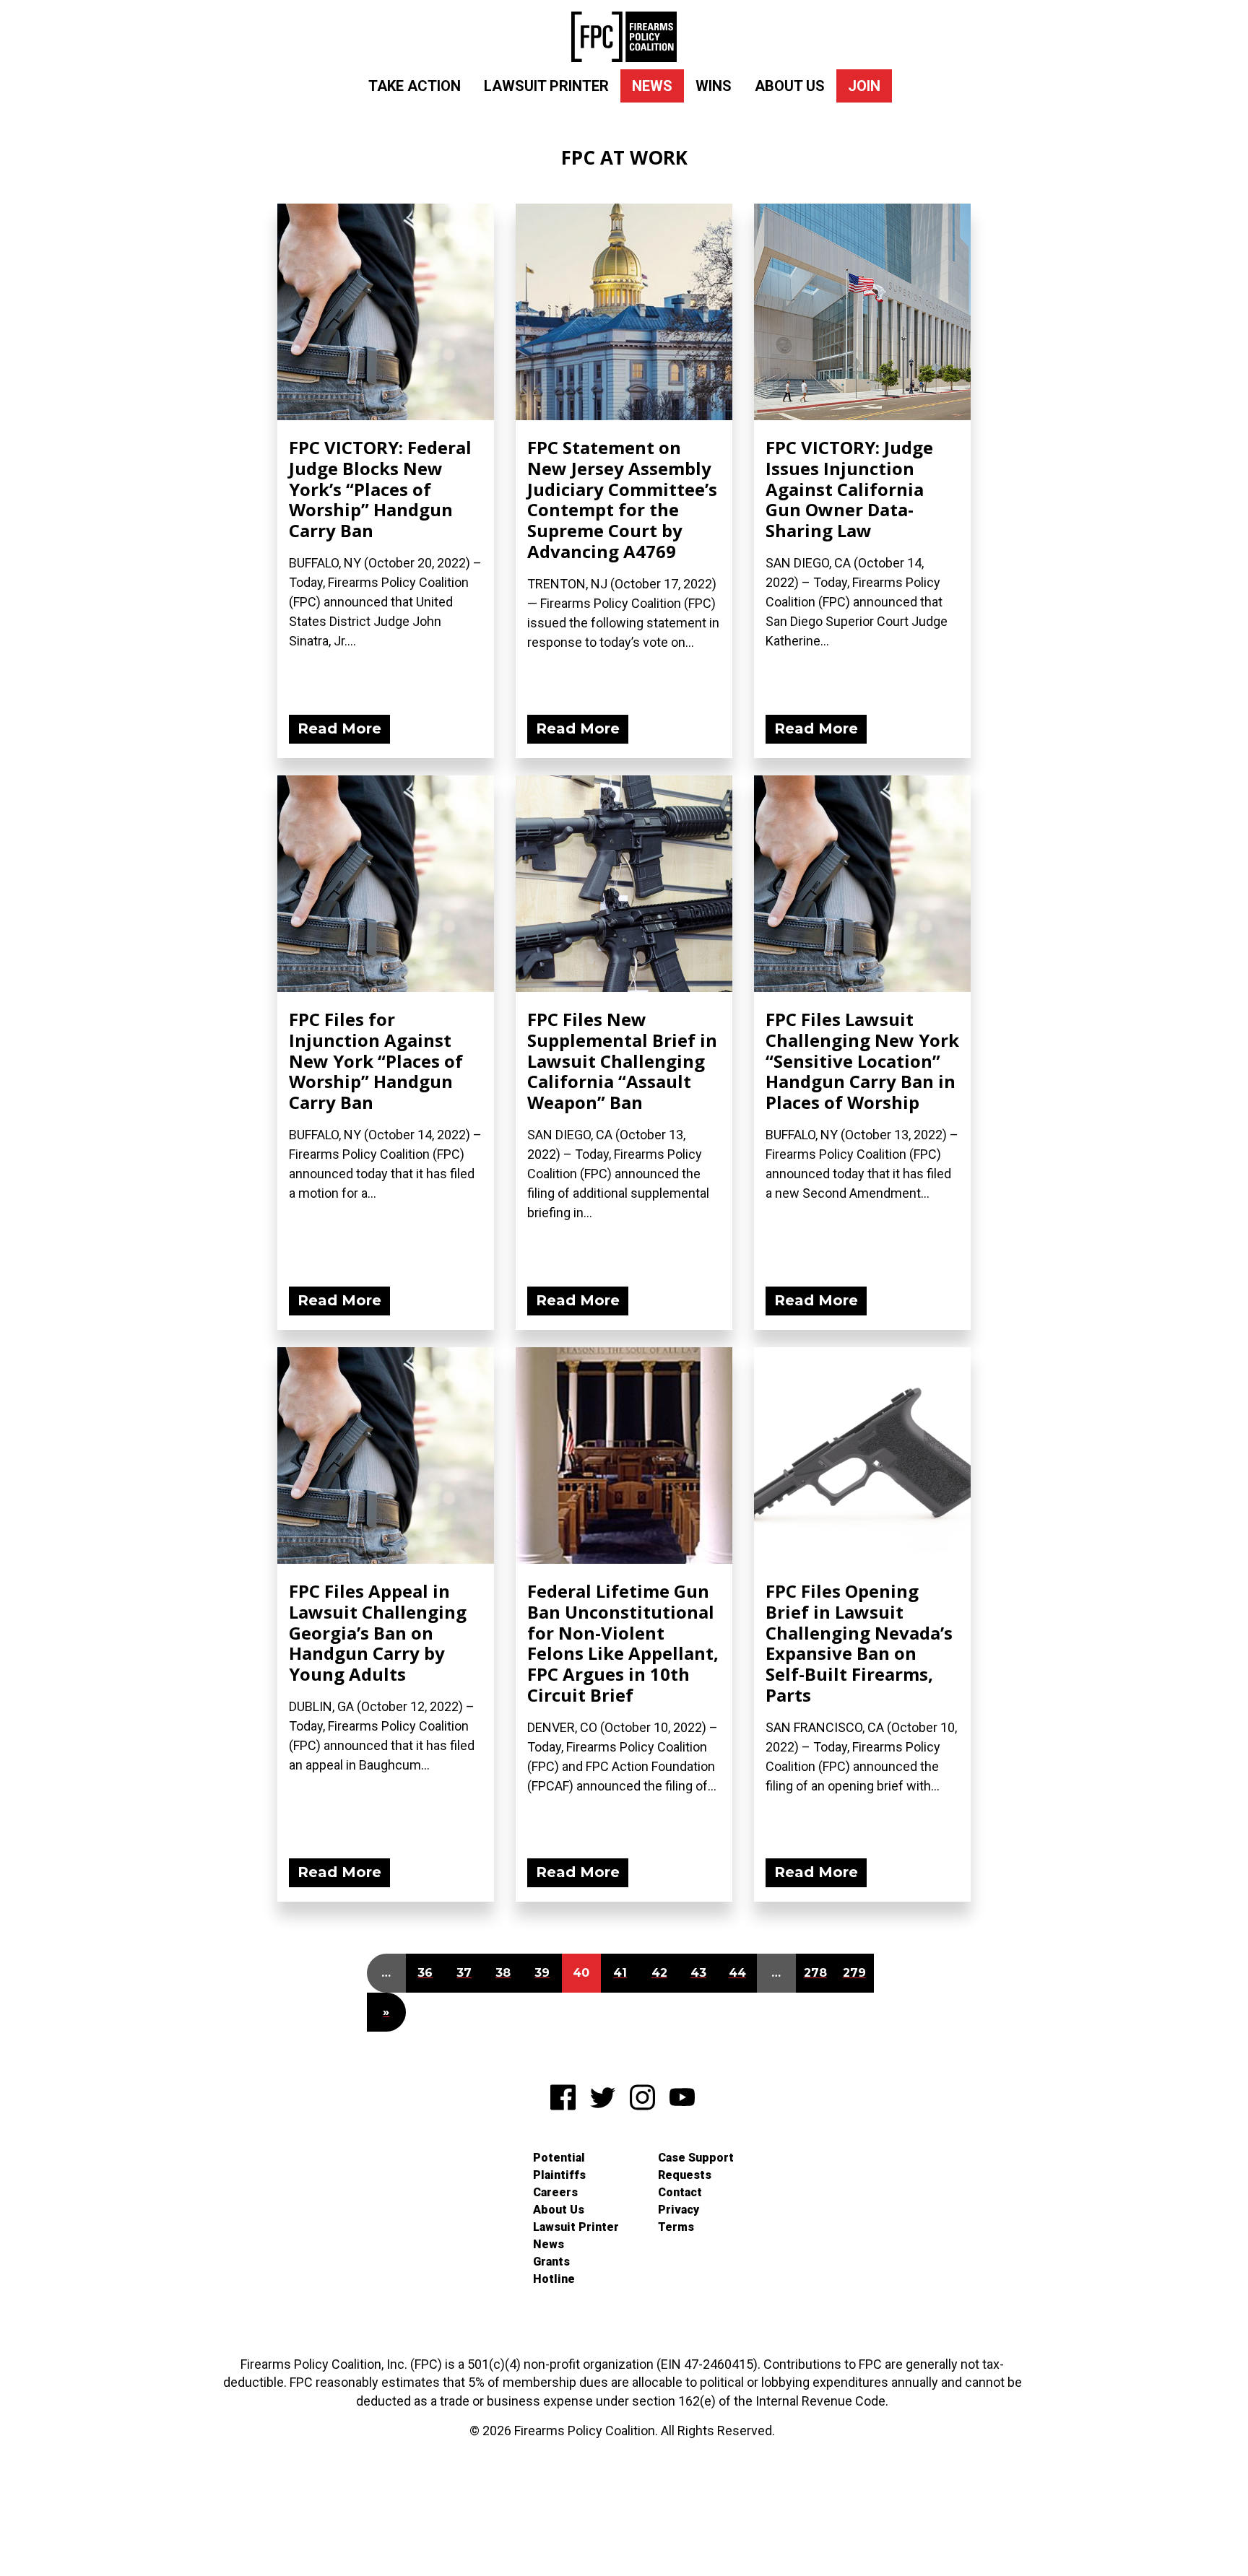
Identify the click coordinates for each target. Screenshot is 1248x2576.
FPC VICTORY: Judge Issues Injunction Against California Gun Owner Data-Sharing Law (849, 489)
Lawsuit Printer (546, 86)
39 (542, 1973)
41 (620, 1973)
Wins (714, 86)
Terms (676, 2227)
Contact (680, 2192)
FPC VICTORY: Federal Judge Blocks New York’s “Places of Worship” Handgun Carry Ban (380, 489)
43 (698, 1973)
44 (737, 1973)
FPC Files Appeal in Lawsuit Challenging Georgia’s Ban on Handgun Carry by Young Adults (378, 1632)
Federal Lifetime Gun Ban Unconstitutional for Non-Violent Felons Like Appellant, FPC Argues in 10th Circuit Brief (623, 1643)
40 (581, 1973)
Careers (555, 2192)
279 (854, 1973)
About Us (790, 86)
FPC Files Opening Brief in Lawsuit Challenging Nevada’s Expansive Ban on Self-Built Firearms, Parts (859, 1643)
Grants (551, 2262)
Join (864, 86)
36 (425, 1973)
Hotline (554, 2279)
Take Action (415, 86)
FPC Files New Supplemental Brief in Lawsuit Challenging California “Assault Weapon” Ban (622, 1061)
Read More (339, 728)
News (652, 86)
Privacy (679, 2210)
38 (503, 1973)
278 (815, 1973)
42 (659, 1973)
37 (464, 1973)
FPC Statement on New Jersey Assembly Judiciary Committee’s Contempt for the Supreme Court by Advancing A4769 (622, 499)
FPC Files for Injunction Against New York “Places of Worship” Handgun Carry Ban (376, 1061)
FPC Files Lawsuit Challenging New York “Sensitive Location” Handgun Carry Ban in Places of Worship (862, 1061)
